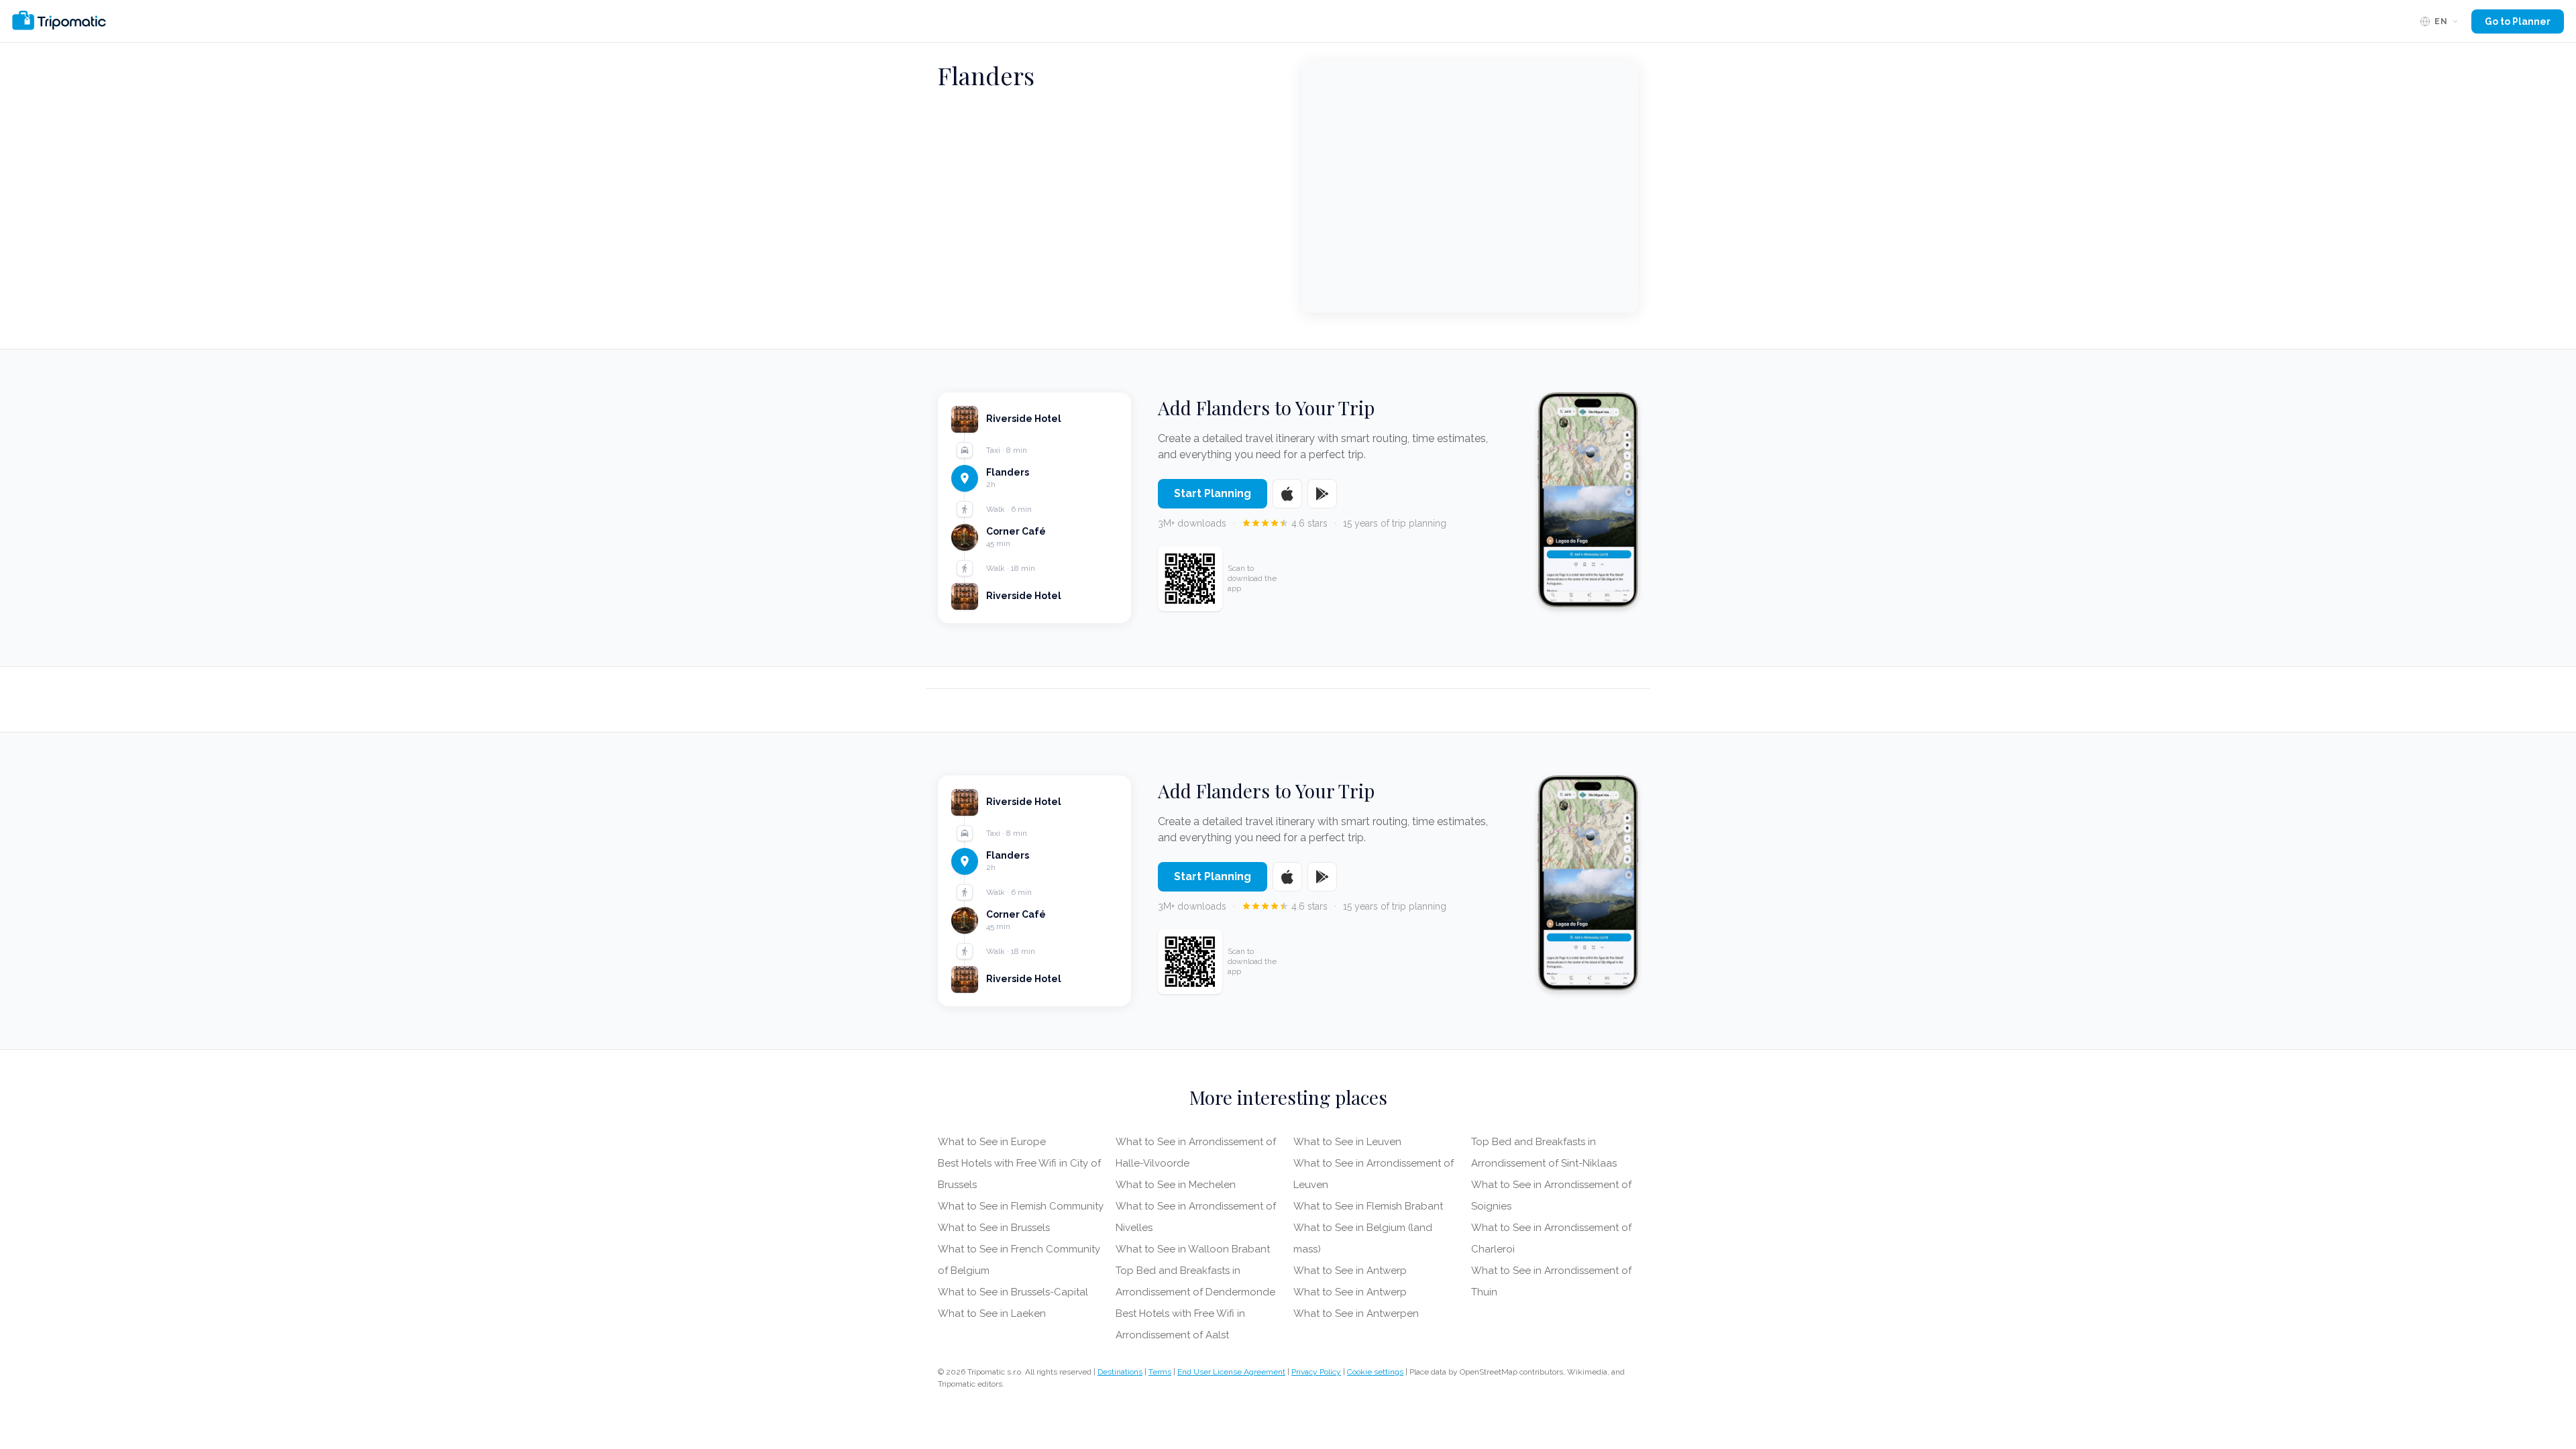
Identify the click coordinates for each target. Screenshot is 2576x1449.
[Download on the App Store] (1287, 494)
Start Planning (1213, 493)
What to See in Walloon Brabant (1193, 1249)
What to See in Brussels (994, 1228)
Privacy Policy (1316, 1372)
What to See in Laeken (992, 1313)
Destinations (1120, 1372)
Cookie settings (1375, 1372)
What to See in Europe (992, 1142)
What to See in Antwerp (1350, 1271)
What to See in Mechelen (1176, 1185)
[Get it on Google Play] (1322, 494)
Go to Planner (2518, 21)
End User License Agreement (1231, 1372)
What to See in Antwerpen (1356, 1313)
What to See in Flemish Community (1021, 1206)
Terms (1160, 1372)
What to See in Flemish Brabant (1368, 1206)
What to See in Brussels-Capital (1013, 1292)
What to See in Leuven (1347, 1142)
